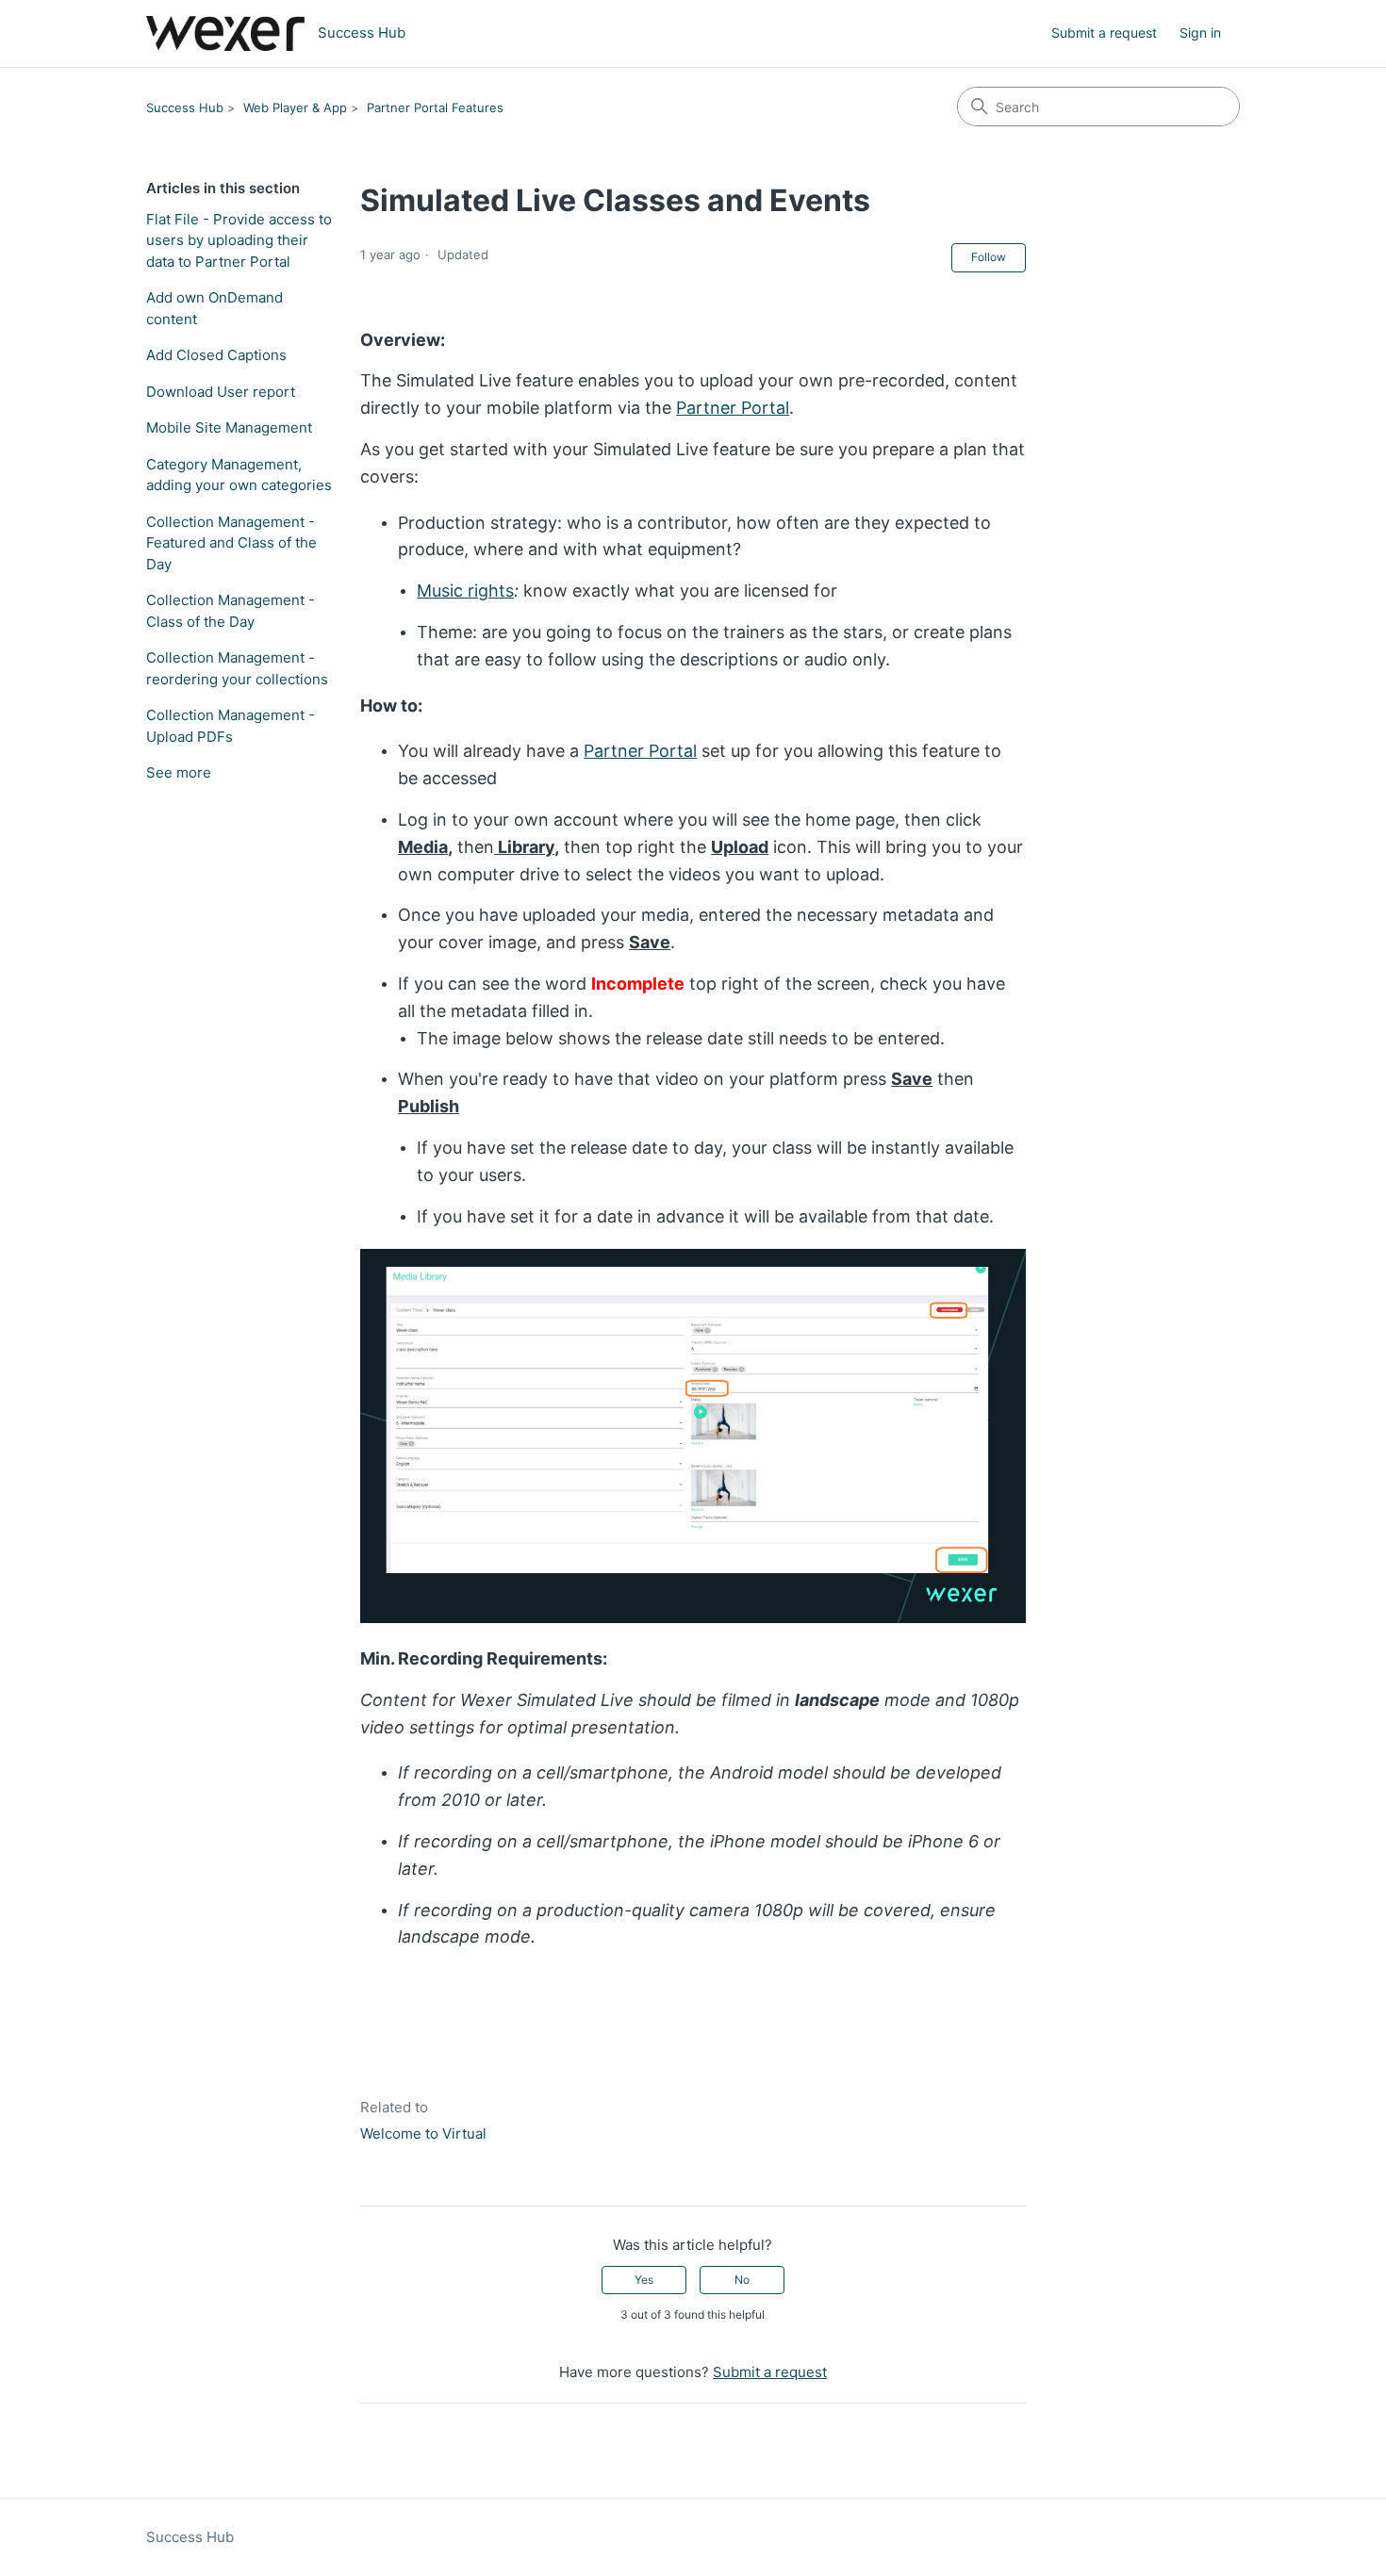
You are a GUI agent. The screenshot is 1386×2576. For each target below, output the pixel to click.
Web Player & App (295, 107)
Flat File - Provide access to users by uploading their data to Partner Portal (239, 240)
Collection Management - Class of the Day (231, 611)
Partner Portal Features (435, 107)
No (742, 2280)
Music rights (465, 591)
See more (179, 772)
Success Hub (185, 107)
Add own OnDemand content (214, 308)
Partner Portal (733, 408)
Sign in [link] (1200, 33)
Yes (644, 2280)
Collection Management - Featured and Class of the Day (231, 543)
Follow (989, 257)
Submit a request (1104, 33)
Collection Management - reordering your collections (237, 668)
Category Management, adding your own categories (239, 475)
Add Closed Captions (216, 355)
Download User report (221, 392)
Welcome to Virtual (423, 2133)
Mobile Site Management (229, 427)
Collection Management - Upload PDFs (231, 726)
